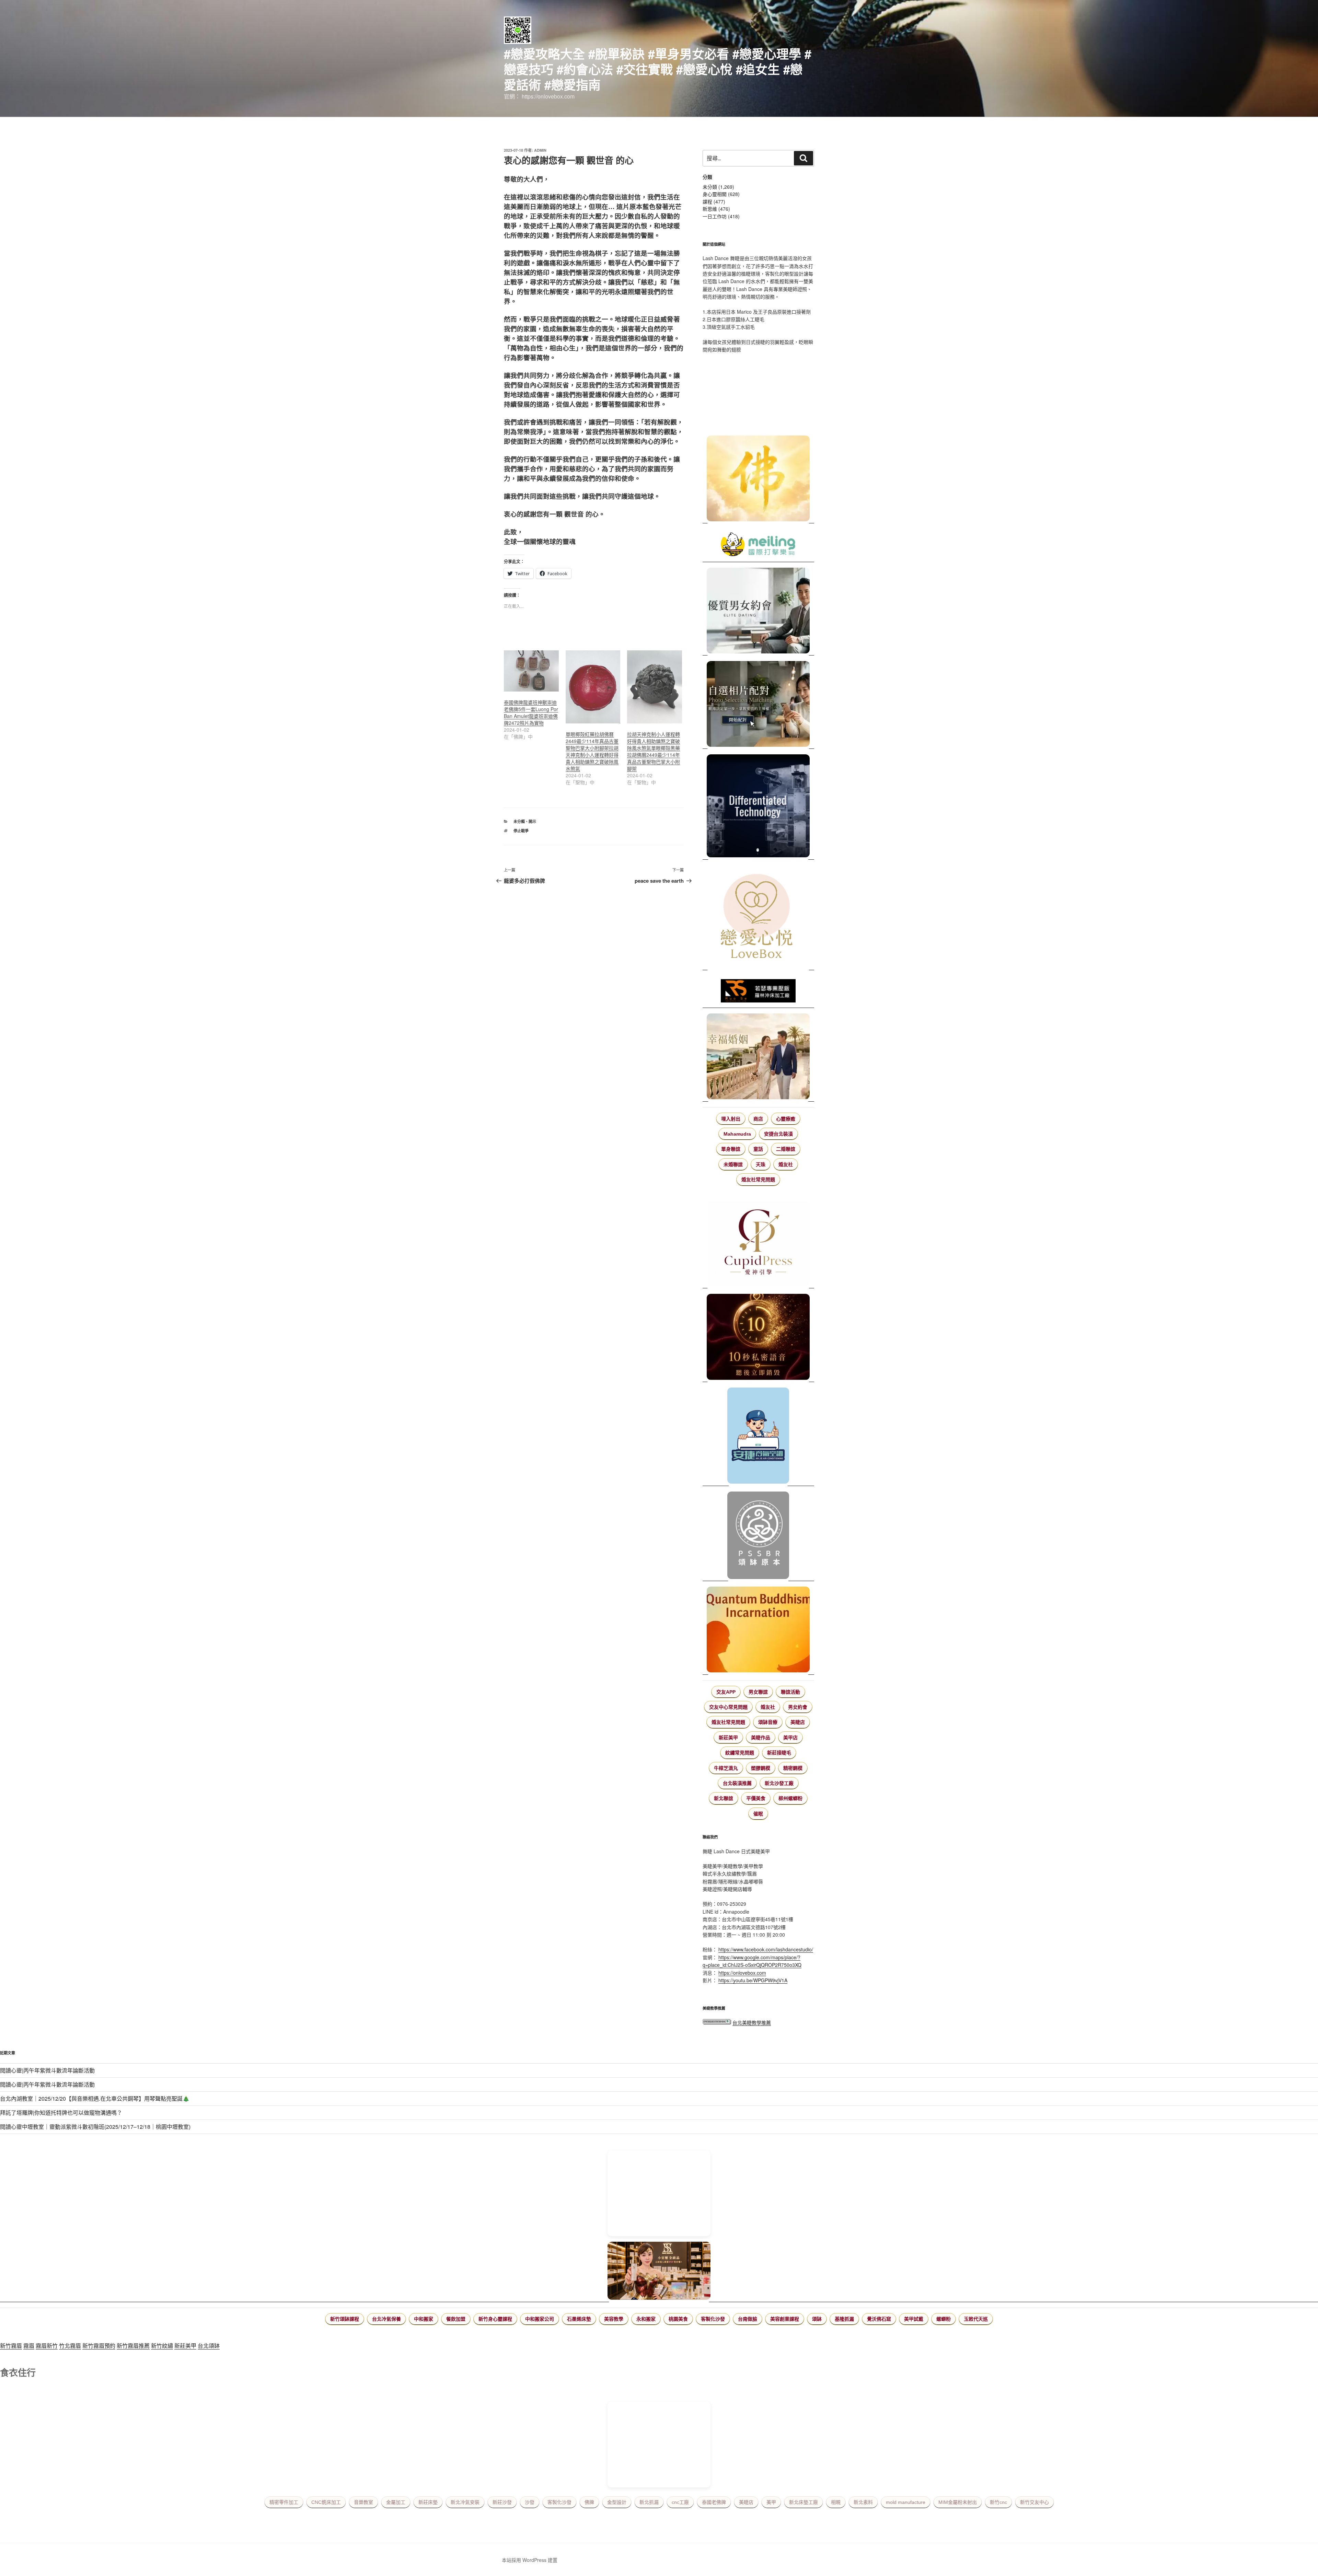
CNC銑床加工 (326, 2502)
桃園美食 (678, 2319)
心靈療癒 (786, 1119)
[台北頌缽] (758, 1536)
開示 (532, 821)
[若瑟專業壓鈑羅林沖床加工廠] (758, 992)
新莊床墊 (428, 2502)
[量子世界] (758, 1631)
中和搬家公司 (540, 2319)
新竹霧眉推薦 (133, 2346)
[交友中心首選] (758, 1244)
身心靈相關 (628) (721, 194)
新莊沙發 (502, 2502)
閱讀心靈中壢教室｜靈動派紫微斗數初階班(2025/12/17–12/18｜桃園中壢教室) (95, 2127)
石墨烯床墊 (579, 2319)
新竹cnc (998, 2502)
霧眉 (29, 2346)
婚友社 (786, 1164)
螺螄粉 (944, 2319)
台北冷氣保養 (386, 2319)
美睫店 (798, 1722)
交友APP (726, 1692)
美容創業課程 (785, 2319)
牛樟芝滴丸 (726, 1768)
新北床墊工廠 (803, 2502)
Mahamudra (737, 1134)
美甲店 (790, 1738)
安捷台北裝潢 (778, 1134)
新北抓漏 (649, 2502)
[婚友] (758, 918)
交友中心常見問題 (728, 1707)
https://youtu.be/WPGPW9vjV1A (753, 1980)
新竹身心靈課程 (495, 2319)
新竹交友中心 (1034, 2502)
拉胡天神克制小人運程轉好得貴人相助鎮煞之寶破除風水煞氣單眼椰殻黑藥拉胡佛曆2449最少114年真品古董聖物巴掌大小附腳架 (654, 751)
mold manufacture (906, 2502)
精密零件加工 (284, 2502)
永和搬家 (646, 2319)
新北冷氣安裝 (465, 2502)
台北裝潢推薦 (737, 1783)
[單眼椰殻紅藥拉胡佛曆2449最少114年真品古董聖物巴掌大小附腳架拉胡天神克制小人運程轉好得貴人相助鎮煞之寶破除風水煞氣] (593, 687)
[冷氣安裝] (758, 1437)
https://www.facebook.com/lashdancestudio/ (766, 1949)
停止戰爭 (521, 831)
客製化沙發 (713, 2319)
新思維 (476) (716, 209)
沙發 (530, 2502)
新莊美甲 (728, 1738)
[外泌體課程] (659, 2272)
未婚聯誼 (733, 1164)
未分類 (519, 821)
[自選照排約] (758, 705)
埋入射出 (731, 1119)
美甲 (771, 2502)
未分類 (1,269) (718, 187)
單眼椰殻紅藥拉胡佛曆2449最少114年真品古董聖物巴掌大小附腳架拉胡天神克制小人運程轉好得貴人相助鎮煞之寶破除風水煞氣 (592, 751)
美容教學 (614, 2319)
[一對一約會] (758, 612)
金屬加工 (396, 2502)
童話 (758, 1149)
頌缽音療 (768, 1722)
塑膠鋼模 (761, 1768)
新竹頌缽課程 (345, 2319)
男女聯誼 (758, 1692)
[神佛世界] (758, 479)
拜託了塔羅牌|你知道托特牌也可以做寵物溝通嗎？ (61, 2113)
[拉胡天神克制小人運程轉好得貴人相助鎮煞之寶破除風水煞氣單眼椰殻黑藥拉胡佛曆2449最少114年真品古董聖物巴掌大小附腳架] (655, 687)
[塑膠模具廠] (758, 807)
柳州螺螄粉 (790, 1798)
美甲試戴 (914, 2319)
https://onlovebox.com (742, 1973)
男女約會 (798, 1707)
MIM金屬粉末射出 (958, 2502)
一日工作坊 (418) (721, 216)
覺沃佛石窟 (879, 2319)
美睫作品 (761, 1738)
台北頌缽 (209, 2346)
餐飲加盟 (456, 2319)
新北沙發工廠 (779, 1783)
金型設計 (617, 2502)
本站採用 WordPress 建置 (530, 2560)
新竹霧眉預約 (99, 2346)
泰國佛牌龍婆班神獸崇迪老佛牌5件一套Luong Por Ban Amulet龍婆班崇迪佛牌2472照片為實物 (531, 712)
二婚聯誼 (786, 1149)
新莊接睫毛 (779, 1753)
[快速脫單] (758, 1057)
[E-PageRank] (717, 2022)
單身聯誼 (731, 1149)
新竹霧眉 (11, 2346)
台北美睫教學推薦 (752, 2022)
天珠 (761, 1164)
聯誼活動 (790, 1692)
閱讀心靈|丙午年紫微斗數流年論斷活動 (47, 2070)
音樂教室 (363, 2502)
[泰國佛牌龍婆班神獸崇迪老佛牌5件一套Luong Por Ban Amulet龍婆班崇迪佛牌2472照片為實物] (531, 671)
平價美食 (756, 1798)
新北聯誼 (724, 1798)
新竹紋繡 (162, 2346)
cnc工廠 (680, 2502)
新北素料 (863, 2502)
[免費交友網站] (758, 1338)
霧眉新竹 (47, 2346)
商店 (758, 1119)
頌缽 (817, 2319)
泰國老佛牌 (714, 2502)
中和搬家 (424, 2319)
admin (540, 150)
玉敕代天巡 (976, 2319)
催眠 (758, 1814)
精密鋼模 (793, 1768)
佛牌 (589, 2502)
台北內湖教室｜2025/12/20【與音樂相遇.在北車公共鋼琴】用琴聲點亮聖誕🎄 (95, 2098)
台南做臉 (748, 2319)
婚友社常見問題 (758, 1180)
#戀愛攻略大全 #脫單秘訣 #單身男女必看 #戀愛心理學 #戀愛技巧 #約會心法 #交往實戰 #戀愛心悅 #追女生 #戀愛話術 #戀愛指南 (658, 69)
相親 (836, 2502)
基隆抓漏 (844, 2319)
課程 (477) (714, 201)
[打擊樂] (758, 545)
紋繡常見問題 (740, 1753)
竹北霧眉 (70, 2346)
